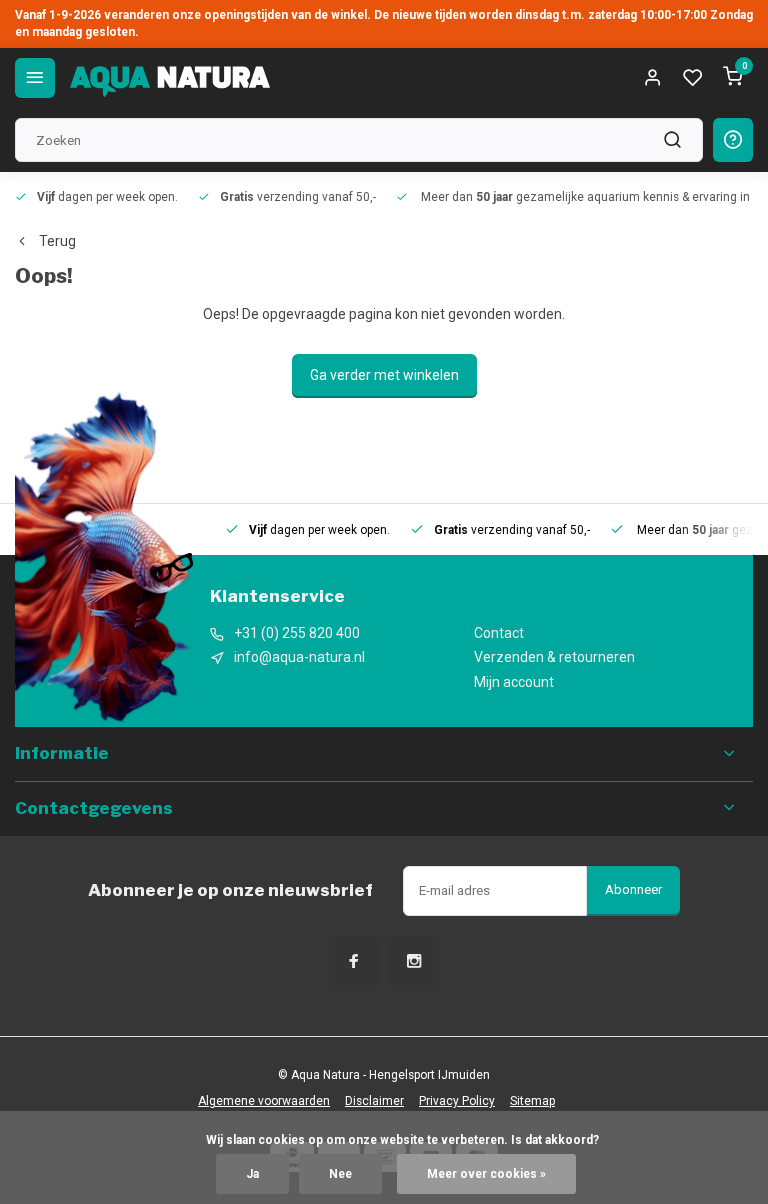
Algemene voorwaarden (264, 1101)
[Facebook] (354, 961)
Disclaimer (374, 1101)
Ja (252, 1174)
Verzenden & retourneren (554, 657)
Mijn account (514, 682)
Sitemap (532, 1101)
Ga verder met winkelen (384, 375)
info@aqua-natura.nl (299, 657)
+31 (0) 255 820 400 (297, 633)
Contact (499, 633)
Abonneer (633, 889)
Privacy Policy (457, 1101)
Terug (57, 241)
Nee (340, 1174)
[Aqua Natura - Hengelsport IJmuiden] (170, 78)
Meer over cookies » (486, 1174)
